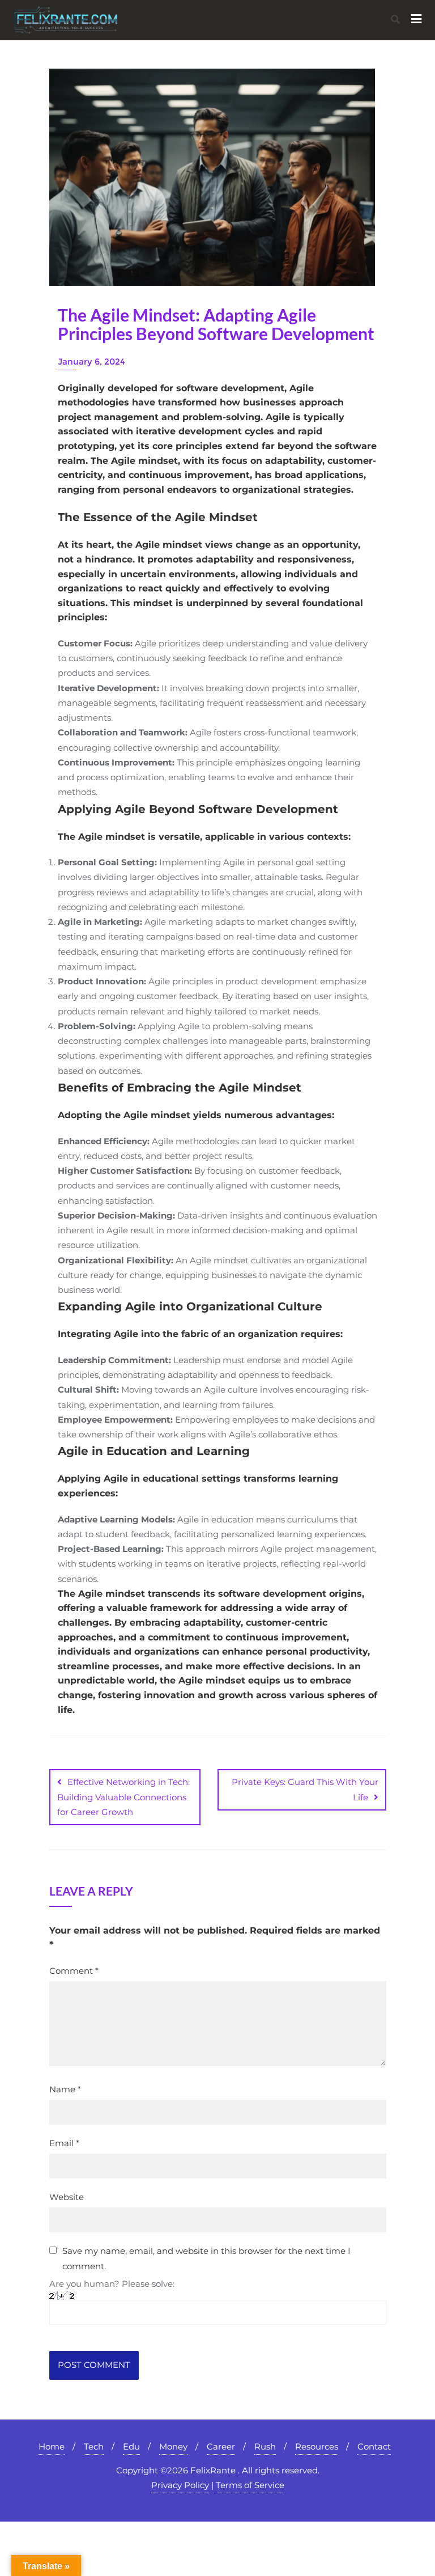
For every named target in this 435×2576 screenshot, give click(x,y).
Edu (131, 2446)
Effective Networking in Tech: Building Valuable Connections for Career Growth (123, 1797)
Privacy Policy (180, 2485)
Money (173, 2446)
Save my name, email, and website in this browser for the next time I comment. (206, 2258)
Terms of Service (250, 2485)
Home (52, 2446)
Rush (265, 2446)
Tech (94, 2446)
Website (67, 2197)
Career (221, 2446)
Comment (74, 1971)
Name (65, 2089)
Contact (374, 2446)
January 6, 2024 (91, 361)
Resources (317, 2446)
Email (64, 2143)
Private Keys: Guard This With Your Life (305, 1789)
